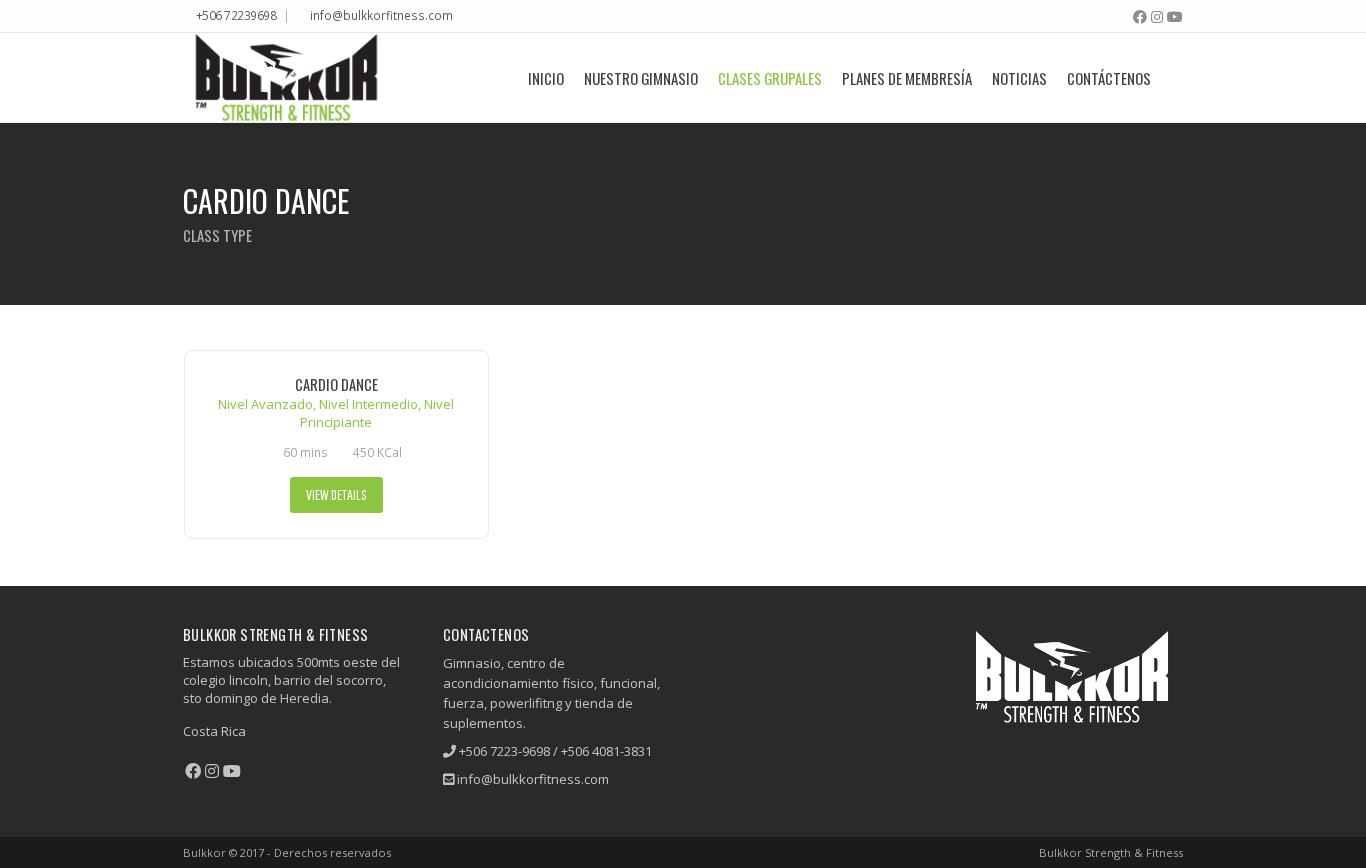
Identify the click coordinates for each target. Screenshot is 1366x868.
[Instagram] (1157, 17)
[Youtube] (1175, 17)
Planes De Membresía (907, 78)
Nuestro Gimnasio (641, 78)
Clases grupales (770, 78)
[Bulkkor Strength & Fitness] (286, 77)
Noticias (1019, 78)
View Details (336, 494)
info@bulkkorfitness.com (381, 15)
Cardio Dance (336, 384)
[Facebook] (1140, 17)
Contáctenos (1109, 78)
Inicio (546, 78)
